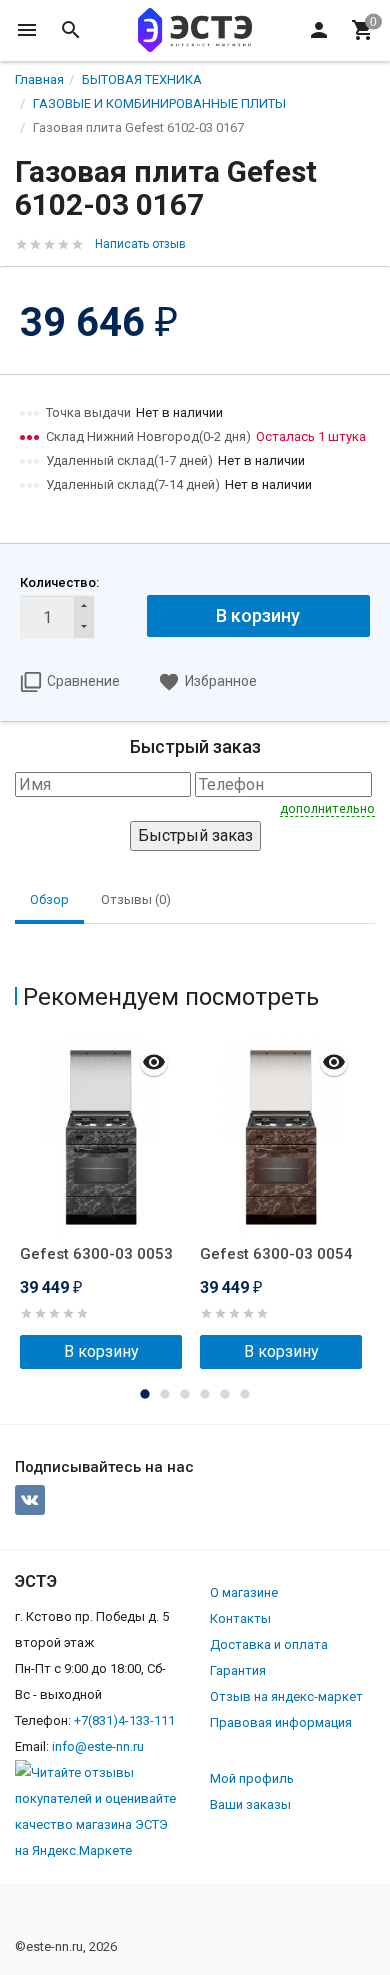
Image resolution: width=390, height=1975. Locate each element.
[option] (105, 1203)
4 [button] (205, 1394)
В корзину (258, 615)
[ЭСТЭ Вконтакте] (30, 1500)
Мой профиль (252, 1778)
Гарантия (238, 1670)
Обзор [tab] (49, 899)
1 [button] (145, 1394)
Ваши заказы (250, 1804)
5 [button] (225, 1394)
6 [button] (245, 1394)
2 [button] (165, 1394)
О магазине (244, 1592)
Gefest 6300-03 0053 (96, 1254)
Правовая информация (281, 1722)
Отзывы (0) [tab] (136, 899)
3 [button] (185, 1394)
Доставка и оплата (269, 1644)
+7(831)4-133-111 (124, 1720)
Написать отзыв (140, 244)
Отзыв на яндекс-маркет (286, 1696)
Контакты (240, 1618)
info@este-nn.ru (98, 1746)
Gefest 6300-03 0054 (276, 1254)
